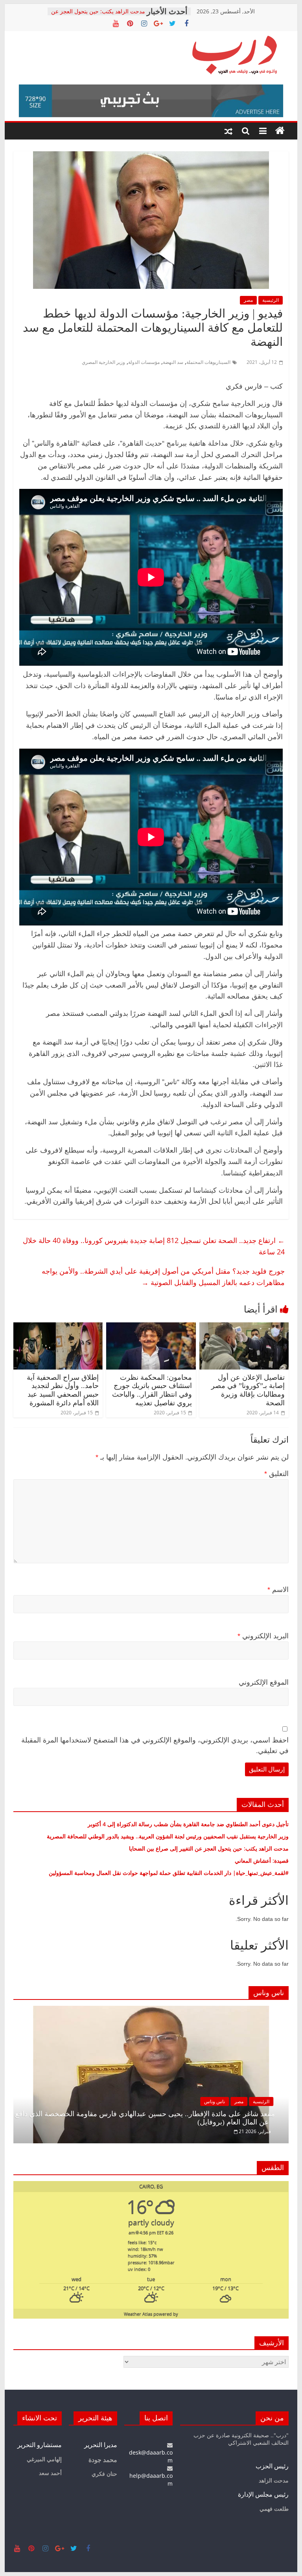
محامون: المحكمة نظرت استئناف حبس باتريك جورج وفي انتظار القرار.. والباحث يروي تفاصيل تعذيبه (152, 1390)
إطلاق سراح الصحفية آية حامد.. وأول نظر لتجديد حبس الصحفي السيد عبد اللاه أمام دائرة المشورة (63, 1390)
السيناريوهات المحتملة (208, 362)
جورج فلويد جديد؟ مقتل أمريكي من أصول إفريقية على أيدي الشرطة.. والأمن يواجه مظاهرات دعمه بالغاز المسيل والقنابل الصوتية (163, 1277)
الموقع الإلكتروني (264, 1682)
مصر (248, 300)
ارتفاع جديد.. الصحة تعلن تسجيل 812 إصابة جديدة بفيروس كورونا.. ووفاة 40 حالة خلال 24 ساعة (154, 1246)
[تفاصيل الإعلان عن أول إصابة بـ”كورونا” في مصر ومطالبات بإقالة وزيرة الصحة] (244, 1327)
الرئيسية (271, 300)
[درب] (280, 131)
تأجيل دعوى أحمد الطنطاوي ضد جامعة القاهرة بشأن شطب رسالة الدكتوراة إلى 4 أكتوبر (188, 1824)
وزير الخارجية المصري (103, 362)
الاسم (278, 1590)
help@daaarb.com (151, 2480)
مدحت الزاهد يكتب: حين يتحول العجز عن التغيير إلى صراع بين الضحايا (98, 15)
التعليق (276, 1474)
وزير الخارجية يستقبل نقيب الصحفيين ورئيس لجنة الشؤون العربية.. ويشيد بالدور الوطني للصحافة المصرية (167, 1836)
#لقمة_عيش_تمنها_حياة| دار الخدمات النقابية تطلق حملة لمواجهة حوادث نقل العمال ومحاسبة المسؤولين (169, 1873)
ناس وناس (215, 2101)
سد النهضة (173, 362)
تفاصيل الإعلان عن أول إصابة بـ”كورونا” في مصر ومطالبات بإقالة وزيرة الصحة (248, 1390)
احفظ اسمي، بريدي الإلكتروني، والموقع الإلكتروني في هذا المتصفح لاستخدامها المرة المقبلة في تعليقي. (155, 1745)
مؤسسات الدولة (144, 362)
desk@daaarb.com (151, 2456)
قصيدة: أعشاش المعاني (262, 1861)
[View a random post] (228, 131)
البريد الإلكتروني (263, 1636)
